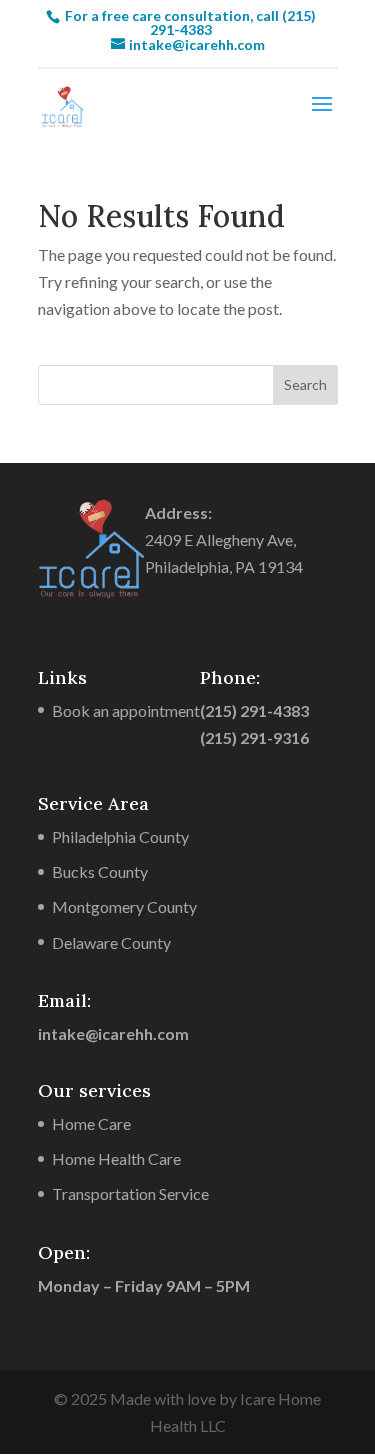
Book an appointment (126, 710)
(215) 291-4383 (254, 710)
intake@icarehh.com (113, 1033)
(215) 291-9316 (254, 737)
